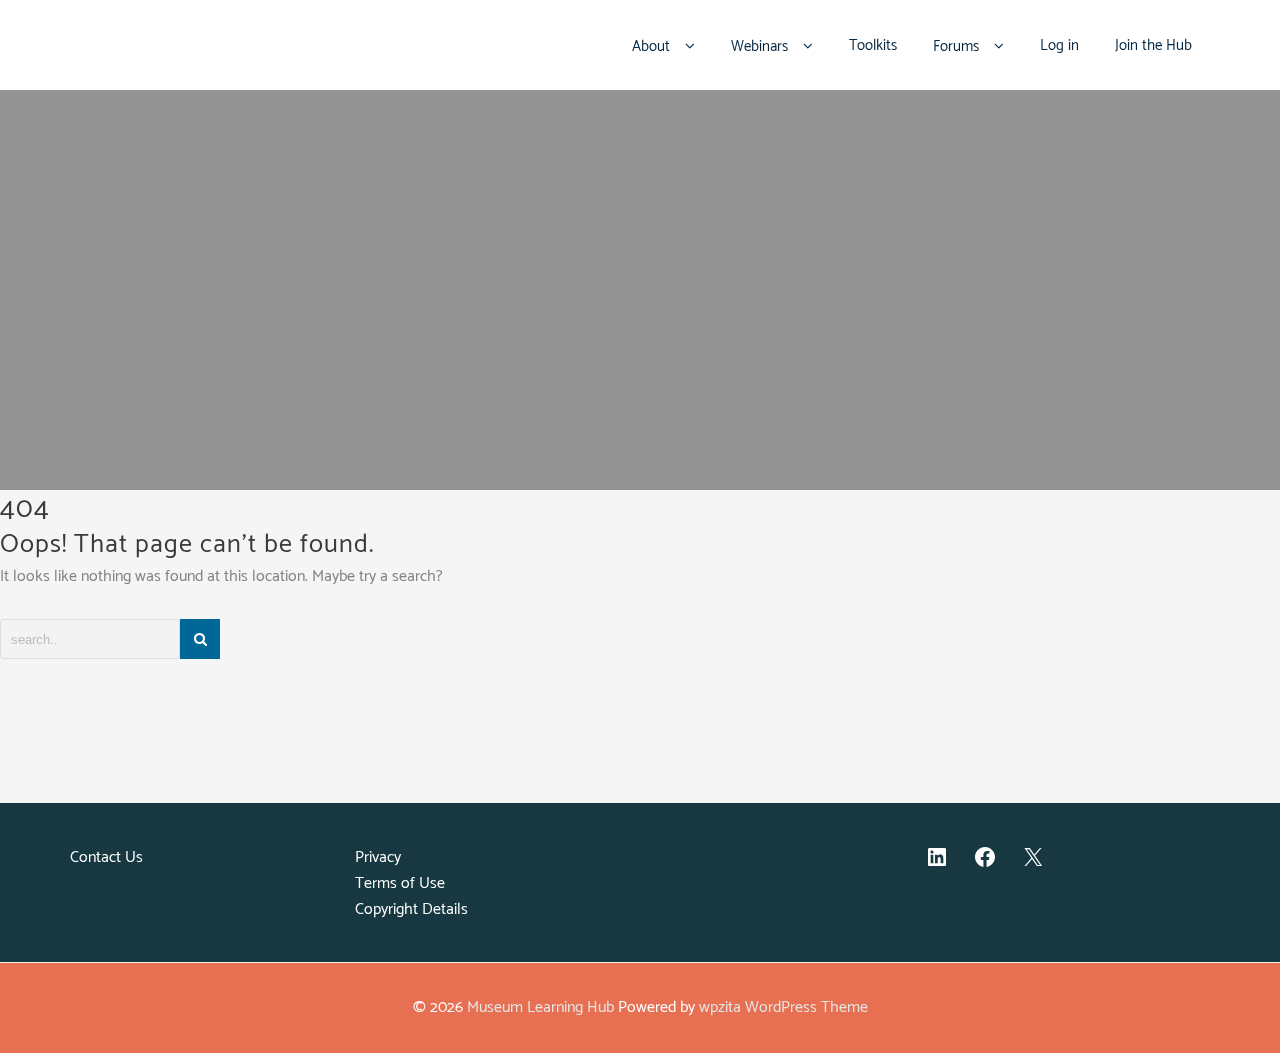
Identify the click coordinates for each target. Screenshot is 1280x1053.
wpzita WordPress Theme (783, 1007)
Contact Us (106, 857)
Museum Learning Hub (540, 1007)
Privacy (378, 857)
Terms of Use (400, 883)
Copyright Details (411, 909)
